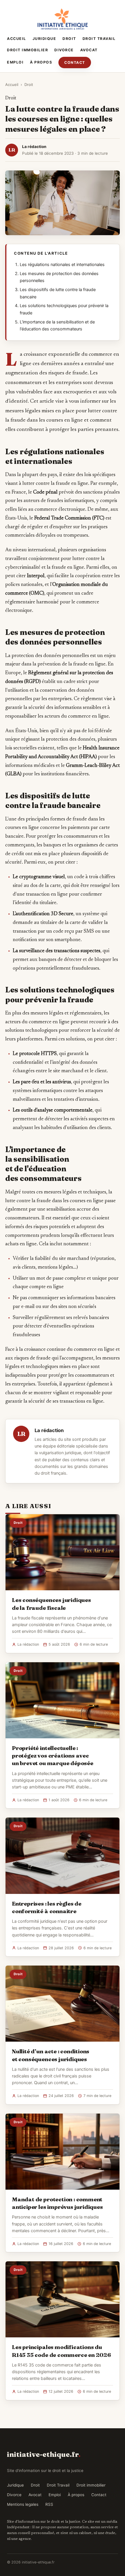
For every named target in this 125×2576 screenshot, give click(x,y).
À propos (41, 62)
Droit (69, 39)
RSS (49, 2504)
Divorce (64, 50)
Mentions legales (23, 2504)
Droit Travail (99, 39)
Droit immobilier (27, 50)
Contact (75, 62)
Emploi (15, 62)
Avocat (89, 50)
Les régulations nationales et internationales (62, 265)
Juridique (44, 39)
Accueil (17, 39)
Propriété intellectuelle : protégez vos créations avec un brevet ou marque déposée (53, 1756)
